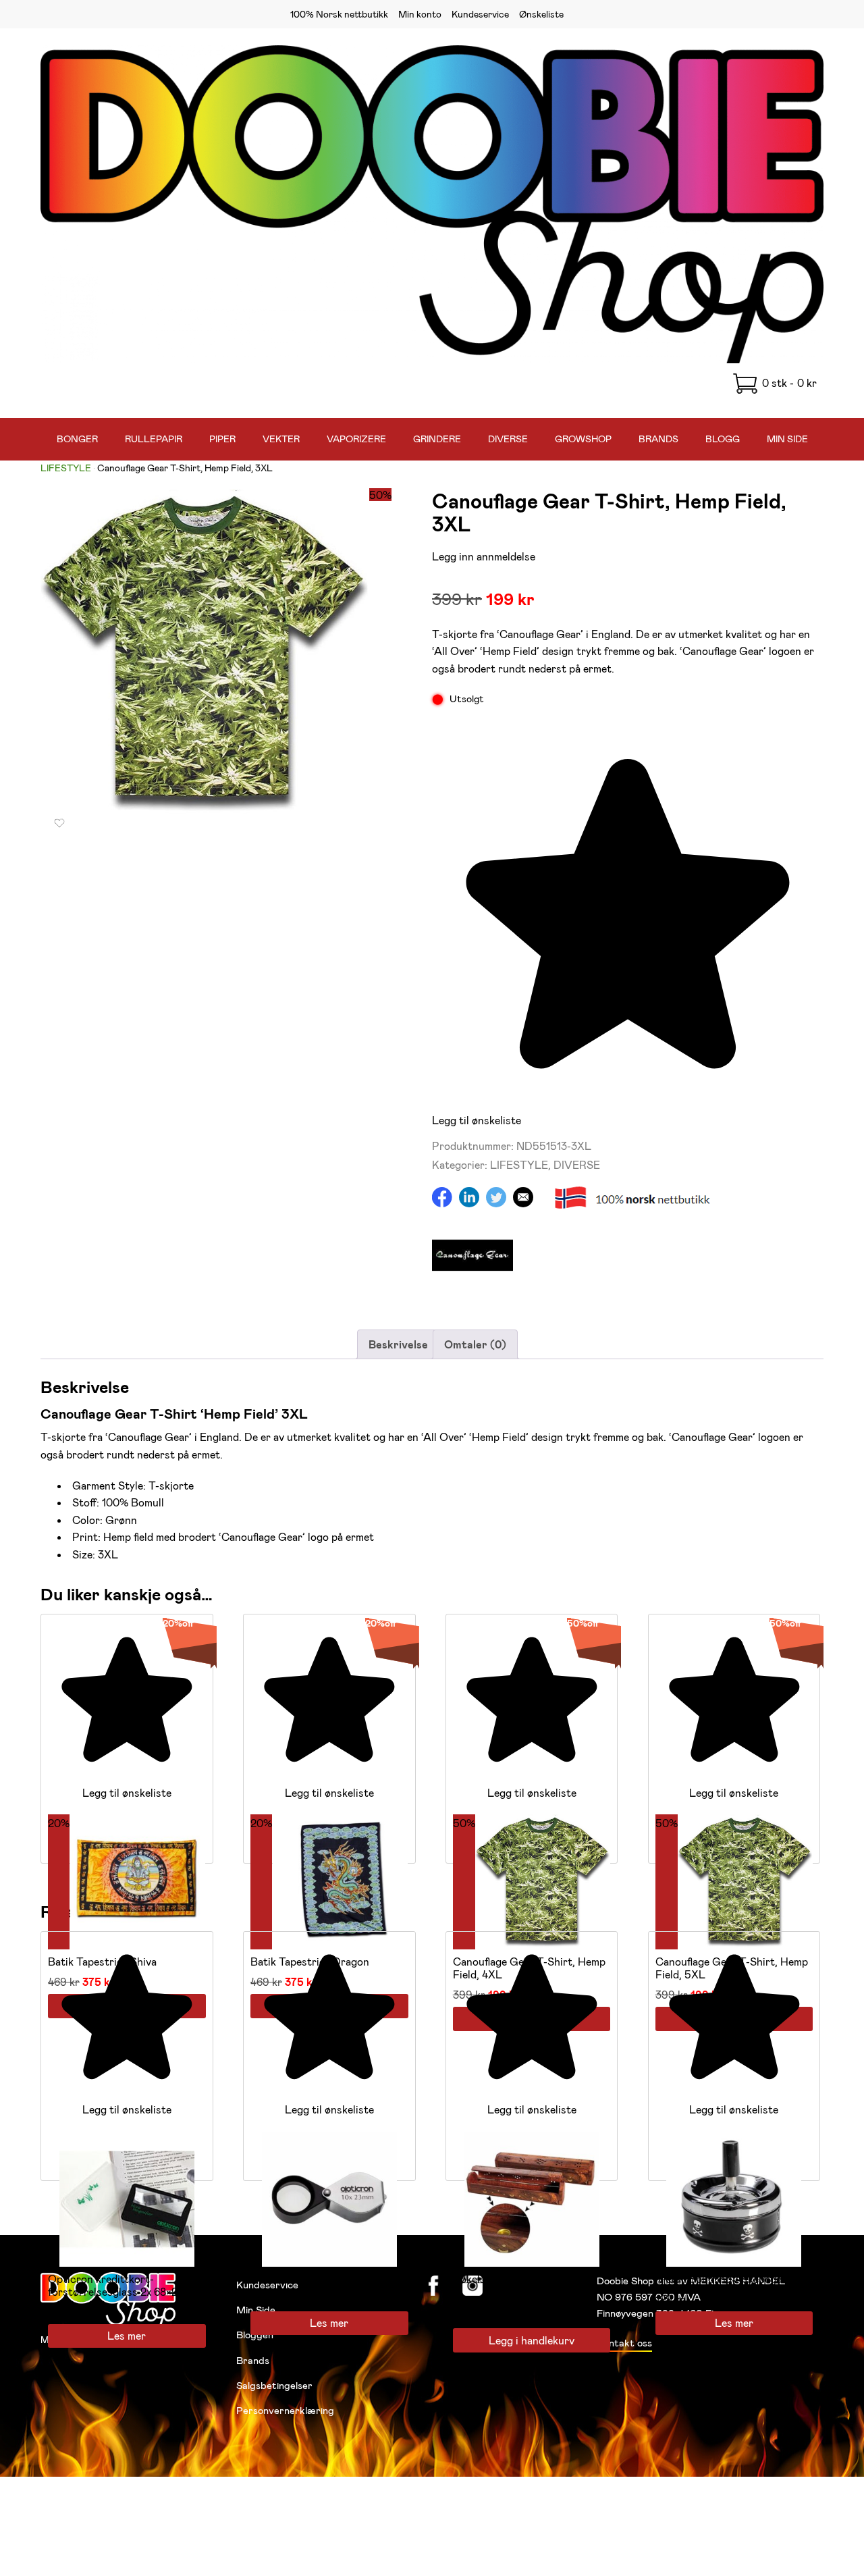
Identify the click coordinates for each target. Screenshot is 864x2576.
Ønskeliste (541, 14)
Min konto (420, 14)
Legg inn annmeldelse (484, 556)
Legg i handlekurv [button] (532, 2340)
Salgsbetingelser (274, 2385)
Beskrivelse (398, 1344)
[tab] (398, 1344)
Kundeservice (480, 14)
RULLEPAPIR (154, 439)
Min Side (256, 2309)
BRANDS (658, 439)
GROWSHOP (583, 439)
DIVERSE (508, 439)
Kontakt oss (624, 2342)
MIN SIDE (787, 439)
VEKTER (281, 439)
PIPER (222, 439)
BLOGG (723, 439)
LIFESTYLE (66, 468)
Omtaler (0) (475, 1344)
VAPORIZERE (356, 439)
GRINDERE (437, 439)
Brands (253, 2360)
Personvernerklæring (285, 2410)
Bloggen (255, 2334)
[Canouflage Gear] (473, 1291)
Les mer (127, 2335)
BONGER (77, 439)
